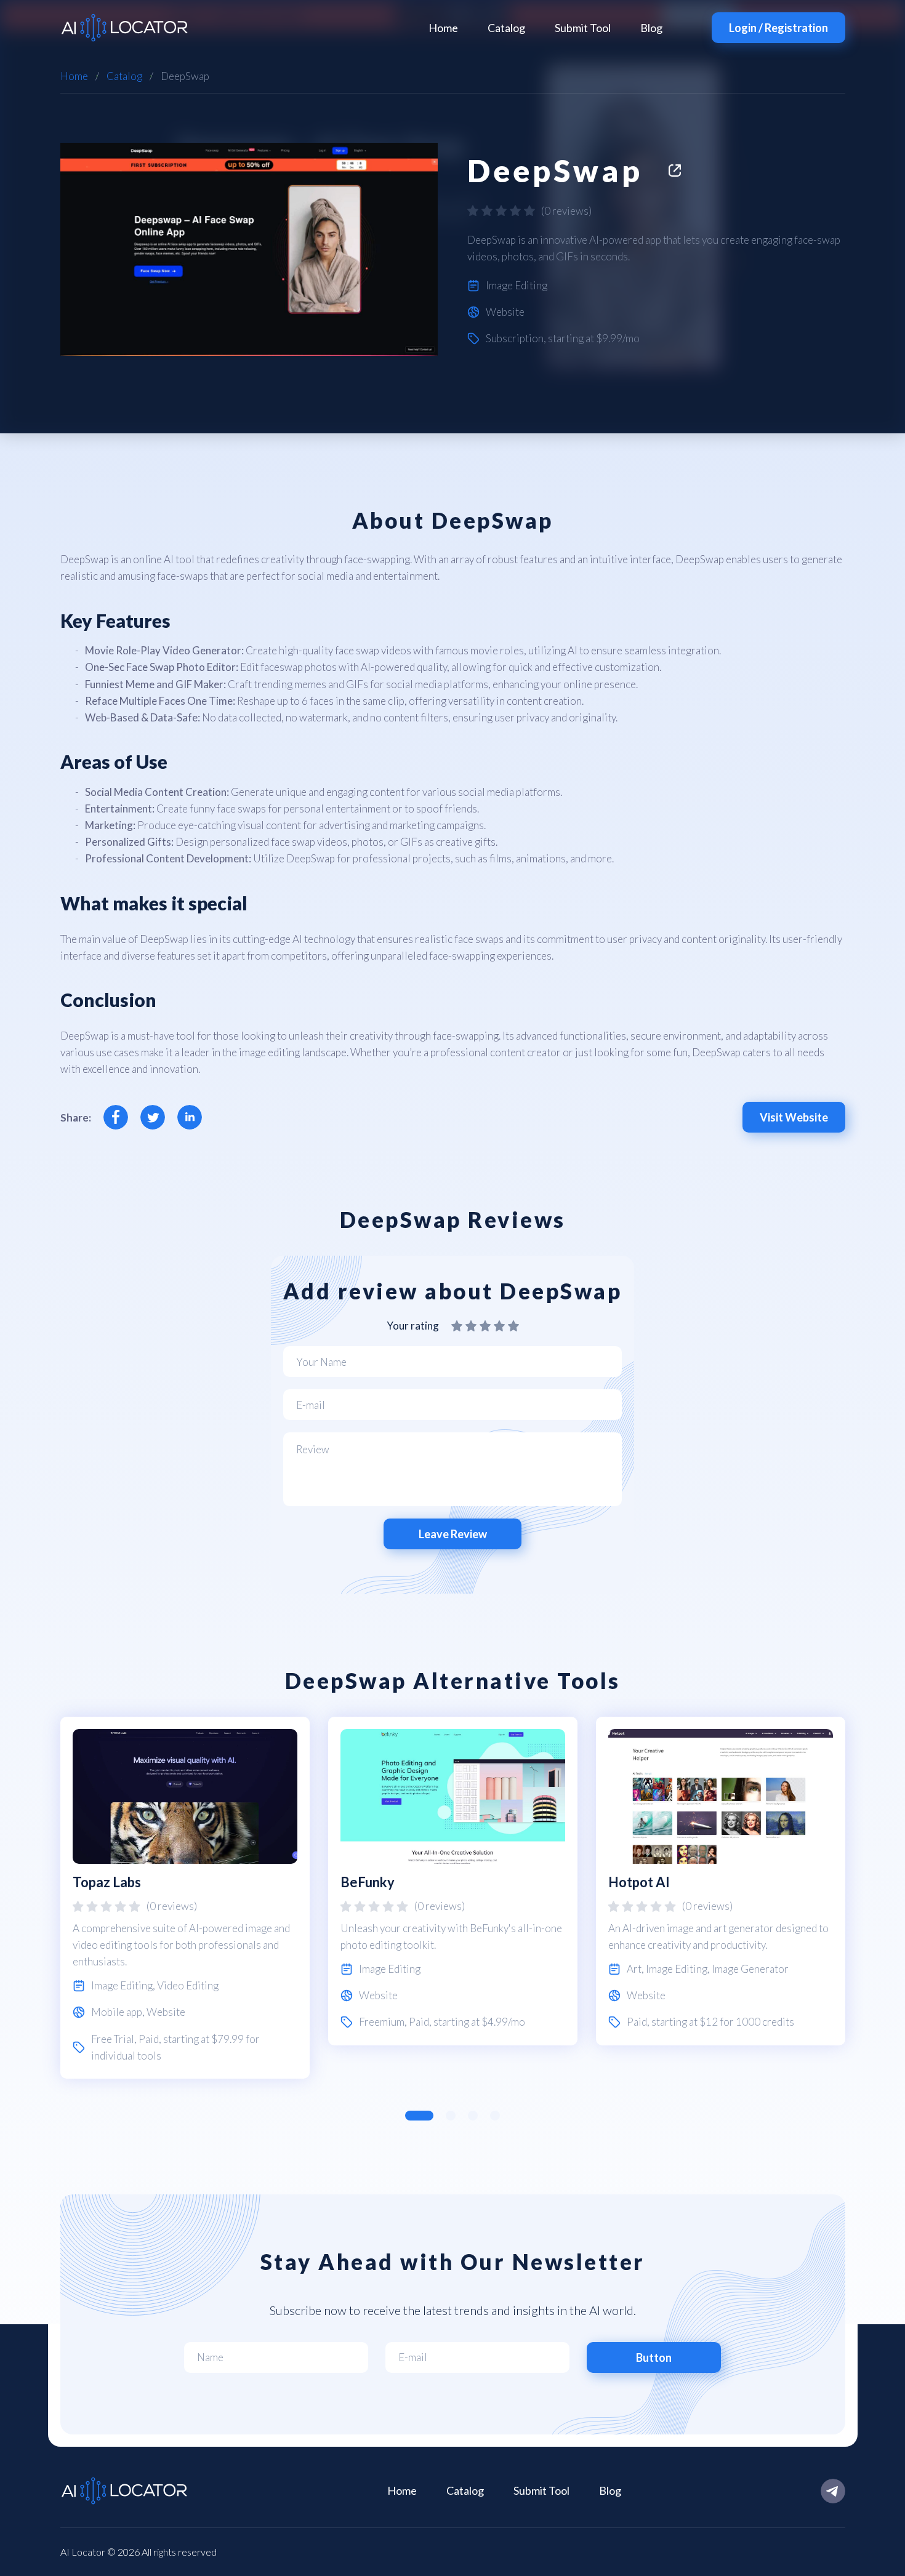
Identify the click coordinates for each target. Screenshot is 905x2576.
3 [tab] (473, 2116)
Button (654, 2357)
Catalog (506, 28)
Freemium (382, 2022)
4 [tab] (495, 2116)
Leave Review (453, 1534)
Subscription (515, 338)
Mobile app (117, 2012)
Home (443, 28)
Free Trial (113, 2039)
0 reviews (566, 211)
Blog (651, 28)
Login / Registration (778, 28)
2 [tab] (451, 2116)
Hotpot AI (639, 1882)
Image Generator (750, 1969)
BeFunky (368, 1882)
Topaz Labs (107, 1882)
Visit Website (794, 1117)
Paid (149, 2039)
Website (505, 312)
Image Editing (517, 285)
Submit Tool (583, 28)
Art (634, 1969)
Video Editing (188, 1985)
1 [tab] (419, 2116)
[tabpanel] (185, 1898)
